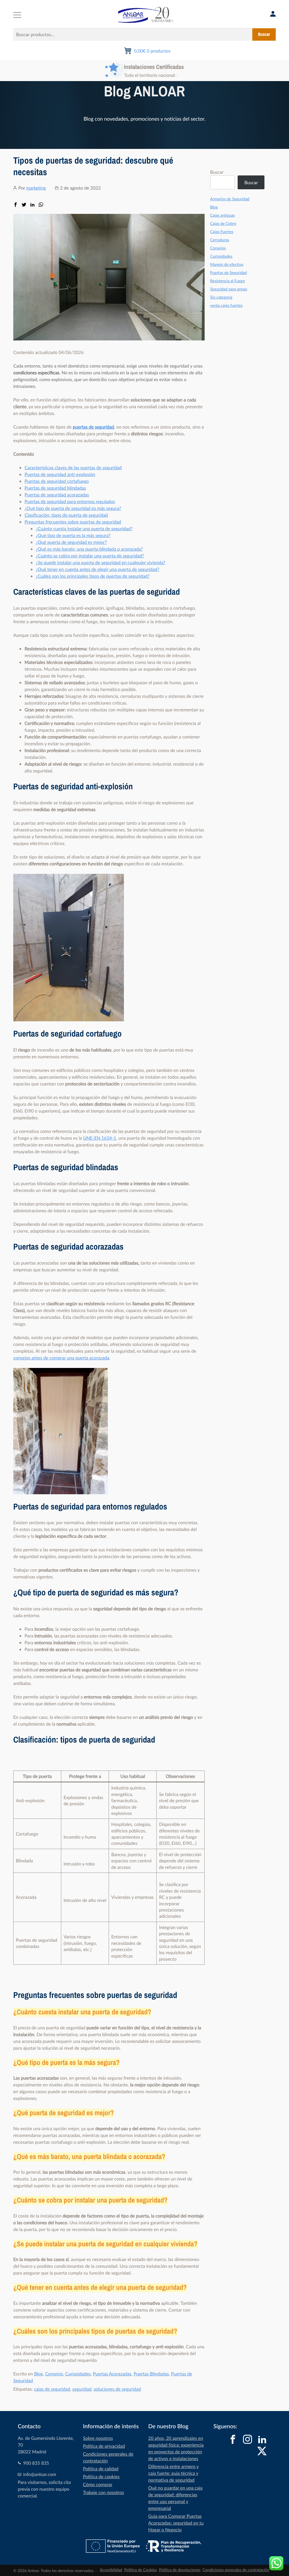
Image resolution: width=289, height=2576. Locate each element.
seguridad (82, 2389)
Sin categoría (221, 297)
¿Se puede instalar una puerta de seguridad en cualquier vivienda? (100, 562)
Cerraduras (220, 240)
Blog (39, 2374)
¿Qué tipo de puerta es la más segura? (73, 535)
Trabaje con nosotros (103, 2492)
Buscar (264, 34)
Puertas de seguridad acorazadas (57, 495)
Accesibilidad (111, 2570)
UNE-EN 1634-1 (100, 1138)
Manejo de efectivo (227, 265)
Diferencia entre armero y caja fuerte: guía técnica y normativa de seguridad (173, 2473)
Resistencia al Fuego (228, 281)
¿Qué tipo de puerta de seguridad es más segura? (73, 508)
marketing (36, 188)
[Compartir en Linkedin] (32, 205)
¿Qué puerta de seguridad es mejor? (71, 542)
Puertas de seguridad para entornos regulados (70, 501)
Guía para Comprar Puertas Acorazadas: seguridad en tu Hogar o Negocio (176, 2523)
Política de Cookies (141, 2570)
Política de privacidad (104, 2446)
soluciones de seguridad (117, 2389)
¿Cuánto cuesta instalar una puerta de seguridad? (84, 529)
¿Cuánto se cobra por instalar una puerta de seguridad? (90, 556)
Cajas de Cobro (223, 224)
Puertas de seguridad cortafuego (57, 481)
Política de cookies (101, 2477)
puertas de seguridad (93, 427)
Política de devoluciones (180, 2570)
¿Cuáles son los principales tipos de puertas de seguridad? (93, 576)
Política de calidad (101, 2469)
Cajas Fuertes (222, 232)
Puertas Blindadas (151, 2374)
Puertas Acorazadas (112, 2374)
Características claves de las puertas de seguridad (73, 468)
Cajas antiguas (223, 215)
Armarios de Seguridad (230, 199)
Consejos (54, 2374)
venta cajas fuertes (226, 306)
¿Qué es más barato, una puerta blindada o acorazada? (89, 549)
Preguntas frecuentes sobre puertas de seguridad (73, 522)
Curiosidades (78, 2374)
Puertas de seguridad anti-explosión (60, 474)
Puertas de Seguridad (229, 273)
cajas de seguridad (52, 2389)
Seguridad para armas (229, 289)
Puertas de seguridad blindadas (55, 488)
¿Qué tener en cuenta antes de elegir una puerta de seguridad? (98, 569)
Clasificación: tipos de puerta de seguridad (66, 515)
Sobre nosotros (98, 2438)
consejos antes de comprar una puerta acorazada (61, 1358)
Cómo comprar (98, 2484)
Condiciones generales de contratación (236, 2570)
